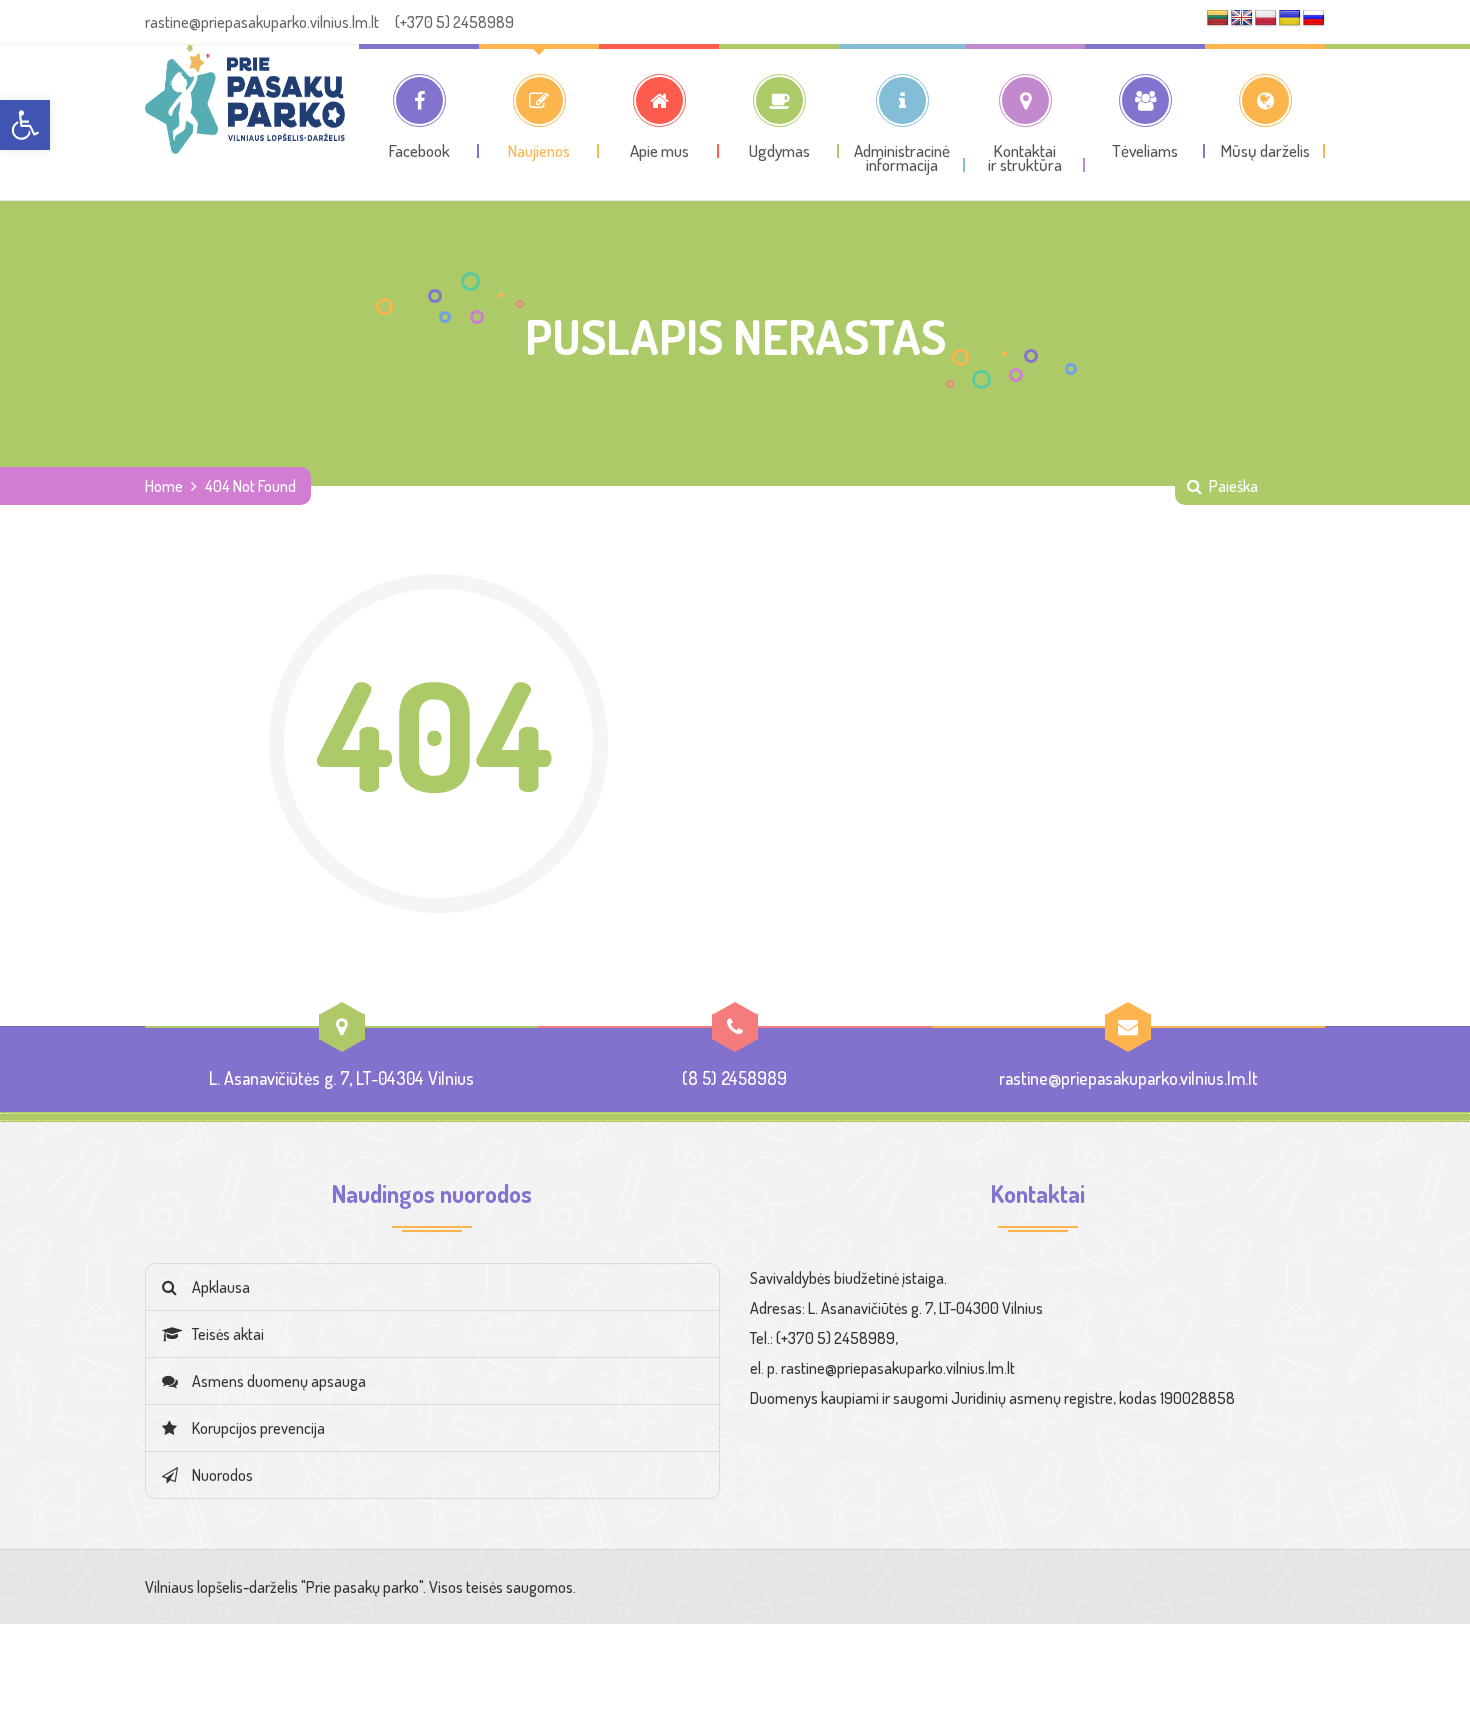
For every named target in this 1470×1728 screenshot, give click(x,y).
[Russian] (1314, 18)
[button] (25, 125)
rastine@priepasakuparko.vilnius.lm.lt (1128, 1078)
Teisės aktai (228, 1334)
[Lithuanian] (1218, 18)
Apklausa (221, 1287)
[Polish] (1266, 18)
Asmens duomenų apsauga (279, 1381)
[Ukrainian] (1290, 18)
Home (164, 486)
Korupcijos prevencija (258, 1428)
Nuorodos (222, 1475)
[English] (1242, 18)
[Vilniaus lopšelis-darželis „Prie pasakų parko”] (245, 99)
